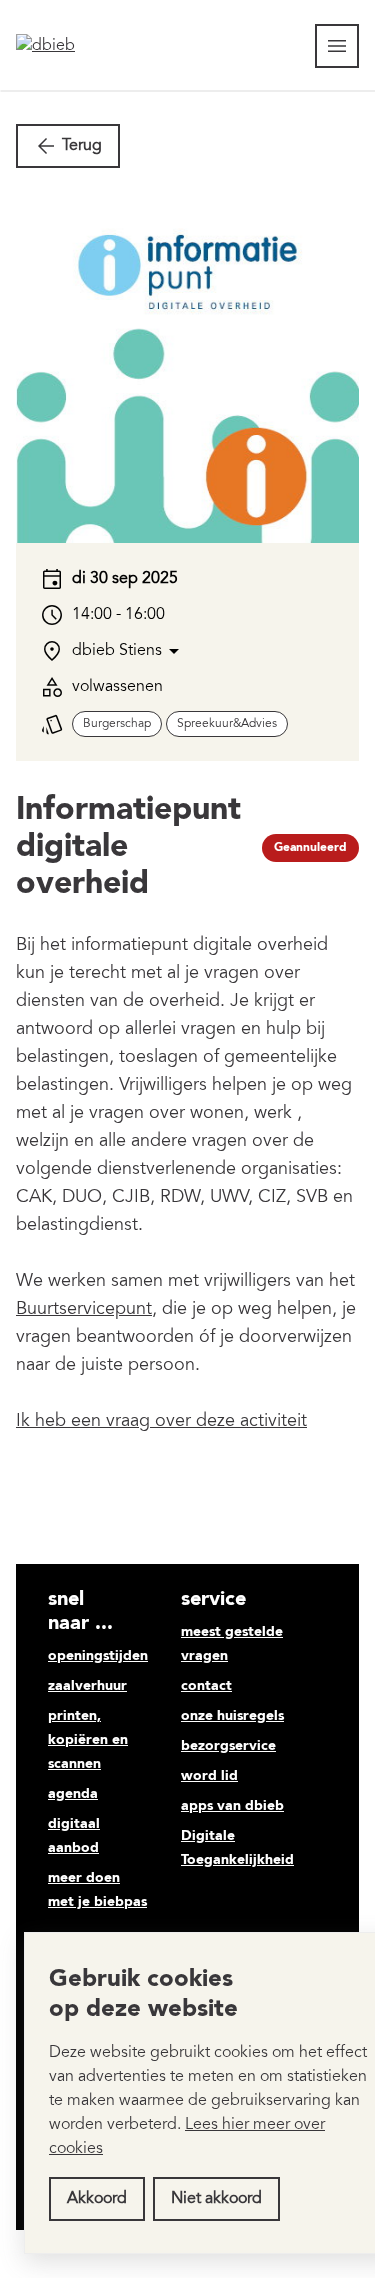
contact (206, 1686)
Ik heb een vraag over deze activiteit (161, 1422)
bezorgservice (228, 1746)
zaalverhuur (87, 1686)
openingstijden (98, 1656)
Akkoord (97, 2199)
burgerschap (117, 724)
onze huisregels (232, 1716)
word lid (209, 1776)
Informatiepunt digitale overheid (128, 848)
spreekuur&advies (227, 724)
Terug (82, 146)
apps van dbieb (232, 1806)
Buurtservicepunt (84, 1310)
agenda (73, 1794)
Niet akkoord (216, 2199)
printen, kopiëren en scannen (88, 1740)
